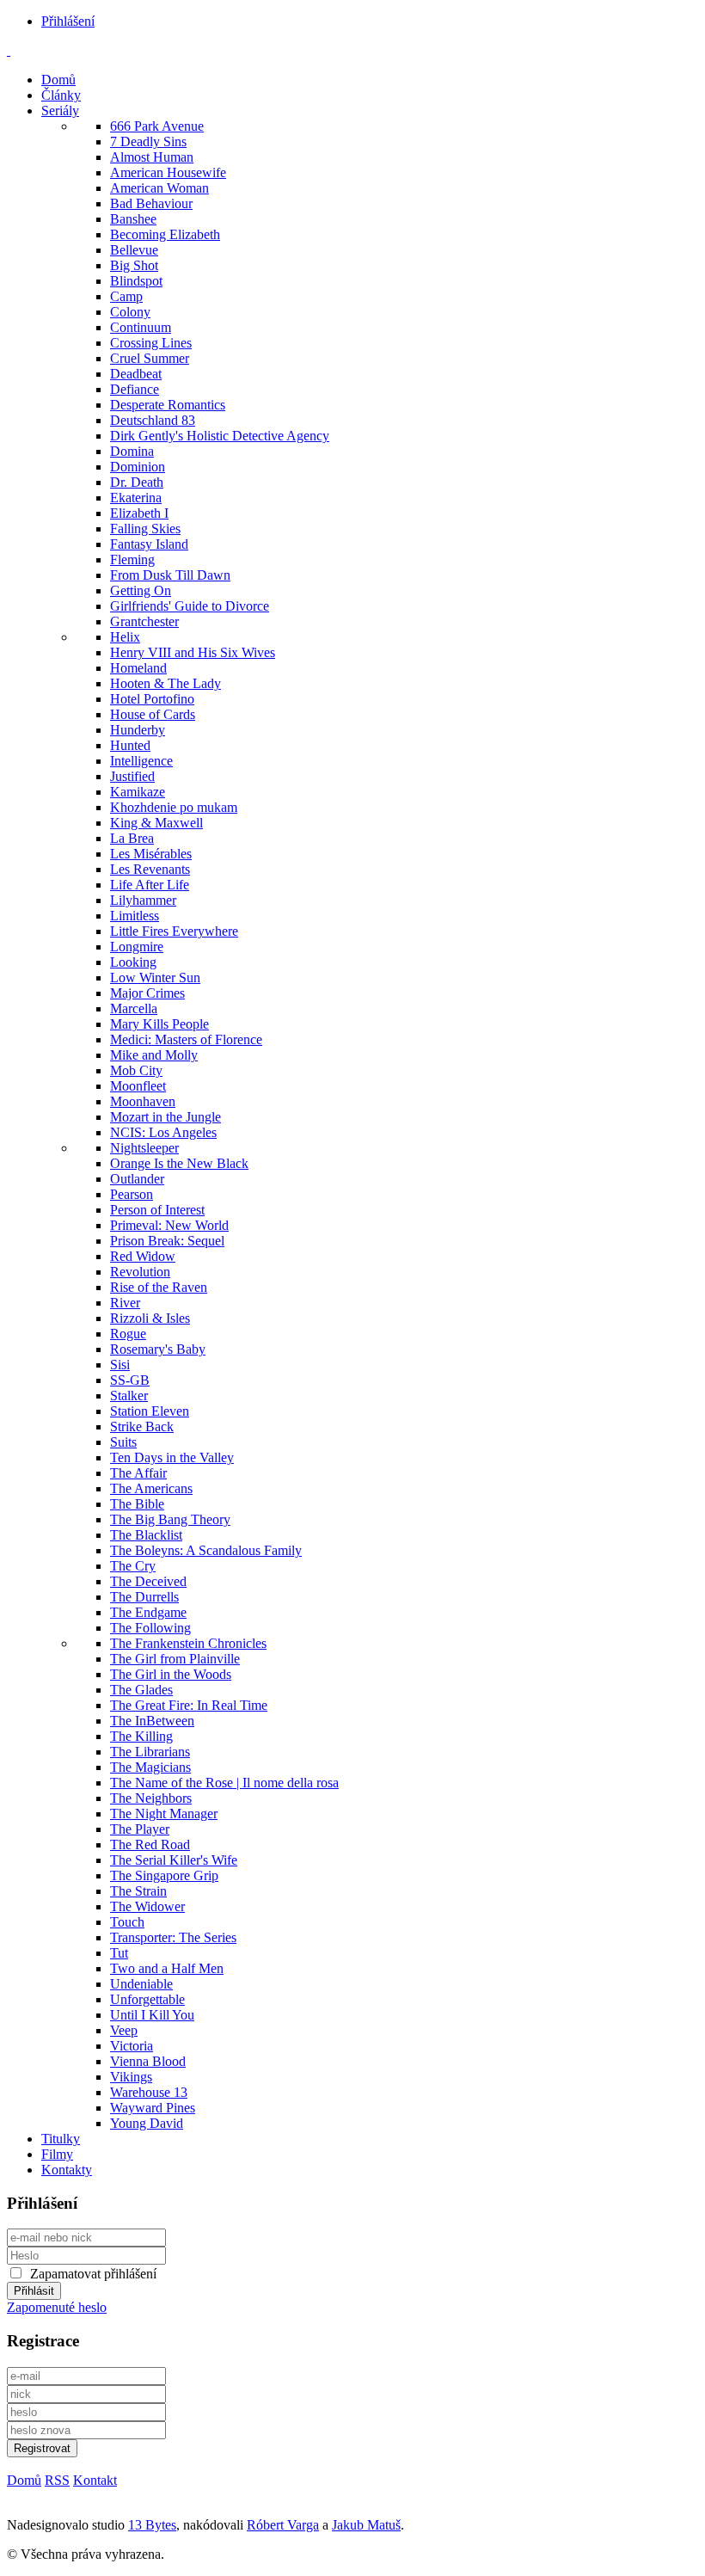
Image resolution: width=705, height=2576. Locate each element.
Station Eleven (150, 1411)
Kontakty (67, 2170)
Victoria (132, 2046)
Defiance (135, 389)
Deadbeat (136, 374)
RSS (57, 2480)
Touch (127, 1922)
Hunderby (138, 730)
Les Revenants (150, 869)
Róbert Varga (283, 2525)
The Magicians (150, 1767)
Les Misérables (151, 854)
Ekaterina (136, 498)
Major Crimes (147, 993)
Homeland (138, 668)
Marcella (134, 1008)
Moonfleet (138, 1086)
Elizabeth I (139, 513)
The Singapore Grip (164, 1875)
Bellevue (134, 250)
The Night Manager (164, 1814)
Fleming (132, 559)
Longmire (137, 947)
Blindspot (136, 281)
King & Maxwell (156, 823)
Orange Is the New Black (179, 1163)
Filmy (57, 2154)
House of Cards (153, 714)
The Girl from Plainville (175, 1659)
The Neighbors (151, 1798)
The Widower (147, 1906)
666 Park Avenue (157, 126)
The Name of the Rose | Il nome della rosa (224, 1783)
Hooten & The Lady (166, 683)
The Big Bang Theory (170, 1519)
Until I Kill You (152, 2015)
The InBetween (152, 1721)
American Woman (159, 188)
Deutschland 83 (153, 420)
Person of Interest (157, 1210)
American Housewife (168, 172)
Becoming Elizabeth (165, 234)
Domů (58, 80)
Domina (132, 451)
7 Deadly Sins (148, 141)
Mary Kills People (159, 1024)
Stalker (129, 1396)
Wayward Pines (153, 2108)
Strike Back (142, 1426)
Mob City (136, 1070)
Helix (125, 637)
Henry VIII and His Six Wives (193, 652)
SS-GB (130, 1380)
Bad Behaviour (151, 203)
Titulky (61, 2139)
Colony (130, 312)
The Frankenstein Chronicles (188, 1643)
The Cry (133, 1566)
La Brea (132, 838)
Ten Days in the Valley (172, 1457)
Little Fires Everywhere (174, 931)
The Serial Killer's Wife (174, 1860)
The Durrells (144, 1597)
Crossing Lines (151, 343)
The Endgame (148, 1612)
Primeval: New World (169, 1225)
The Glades (141, 1690)
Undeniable (141, 1984)
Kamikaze (138, 792)
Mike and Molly (154, 1055)
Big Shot (134, 265)
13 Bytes (152, 2525)
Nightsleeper (144, 1148)
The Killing (141, 1736)
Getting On (141, 590)
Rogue (128, 1334)
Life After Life (150, 885)
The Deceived (148, 1581)
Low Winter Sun (155, 978)
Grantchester (144, 621)
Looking (133, 962)
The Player (140, 1829)
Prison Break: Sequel (167, 1241)
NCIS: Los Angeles (163, 1132)
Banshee (133, 219)
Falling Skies (145, 529)
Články (61, 95)
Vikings (131, 2077)
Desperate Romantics (168, 405)
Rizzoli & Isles (150, 1318)
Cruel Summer (150, 358)
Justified (132, 776)
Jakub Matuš (366, 2525)
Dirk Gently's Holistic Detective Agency (220, 436)
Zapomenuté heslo (57, 2307)
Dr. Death (137, 482)
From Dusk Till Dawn (170, 575)
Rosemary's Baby (158, 1349)
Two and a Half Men (167, 1968)
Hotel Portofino (152, 699)
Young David (147, 2123)
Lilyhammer (143, 900)
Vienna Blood (148, 2061)
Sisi (120, 1365)
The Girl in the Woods (171, 1674)
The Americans (151, 1488)
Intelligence (141, 761)
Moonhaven (143, 1101)
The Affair (138, 1473)
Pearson (132, 1194)
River (125, 1303)
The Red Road (150, 1844)
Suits (123, 1442)
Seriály (60, 111)
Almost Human (152, 157)
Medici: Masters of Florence (186, 1039)
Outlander (137, 1179)
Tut (119, 1953)
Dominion (138, 467)
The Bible (137, 1504)
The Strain (138, 1891)
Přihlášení (68, 21)
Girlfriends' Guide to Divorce (190, 606)
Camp (126, 296)
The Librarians (150, 1752)
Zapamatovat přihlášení (93, 2274)
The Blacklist (146, 1535)
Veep (124, 2030)
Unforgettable (147, 1999)
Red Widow (143, 1256)
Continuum (141, 327)
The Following (150, 1628)
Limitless (135, 916)
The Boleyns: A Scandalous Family (206, 1550)
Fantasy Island (149, 544)
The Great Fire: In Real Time (189, 1705)
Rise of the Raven (159, 1287)
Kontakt (95, 2480)
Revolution (140, 1272)
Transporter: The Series (173, 1937)
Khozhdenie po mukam (174, 807)
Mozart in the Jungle (166, 1117)
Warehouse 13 (149, 2092)
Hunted (130, 745)
